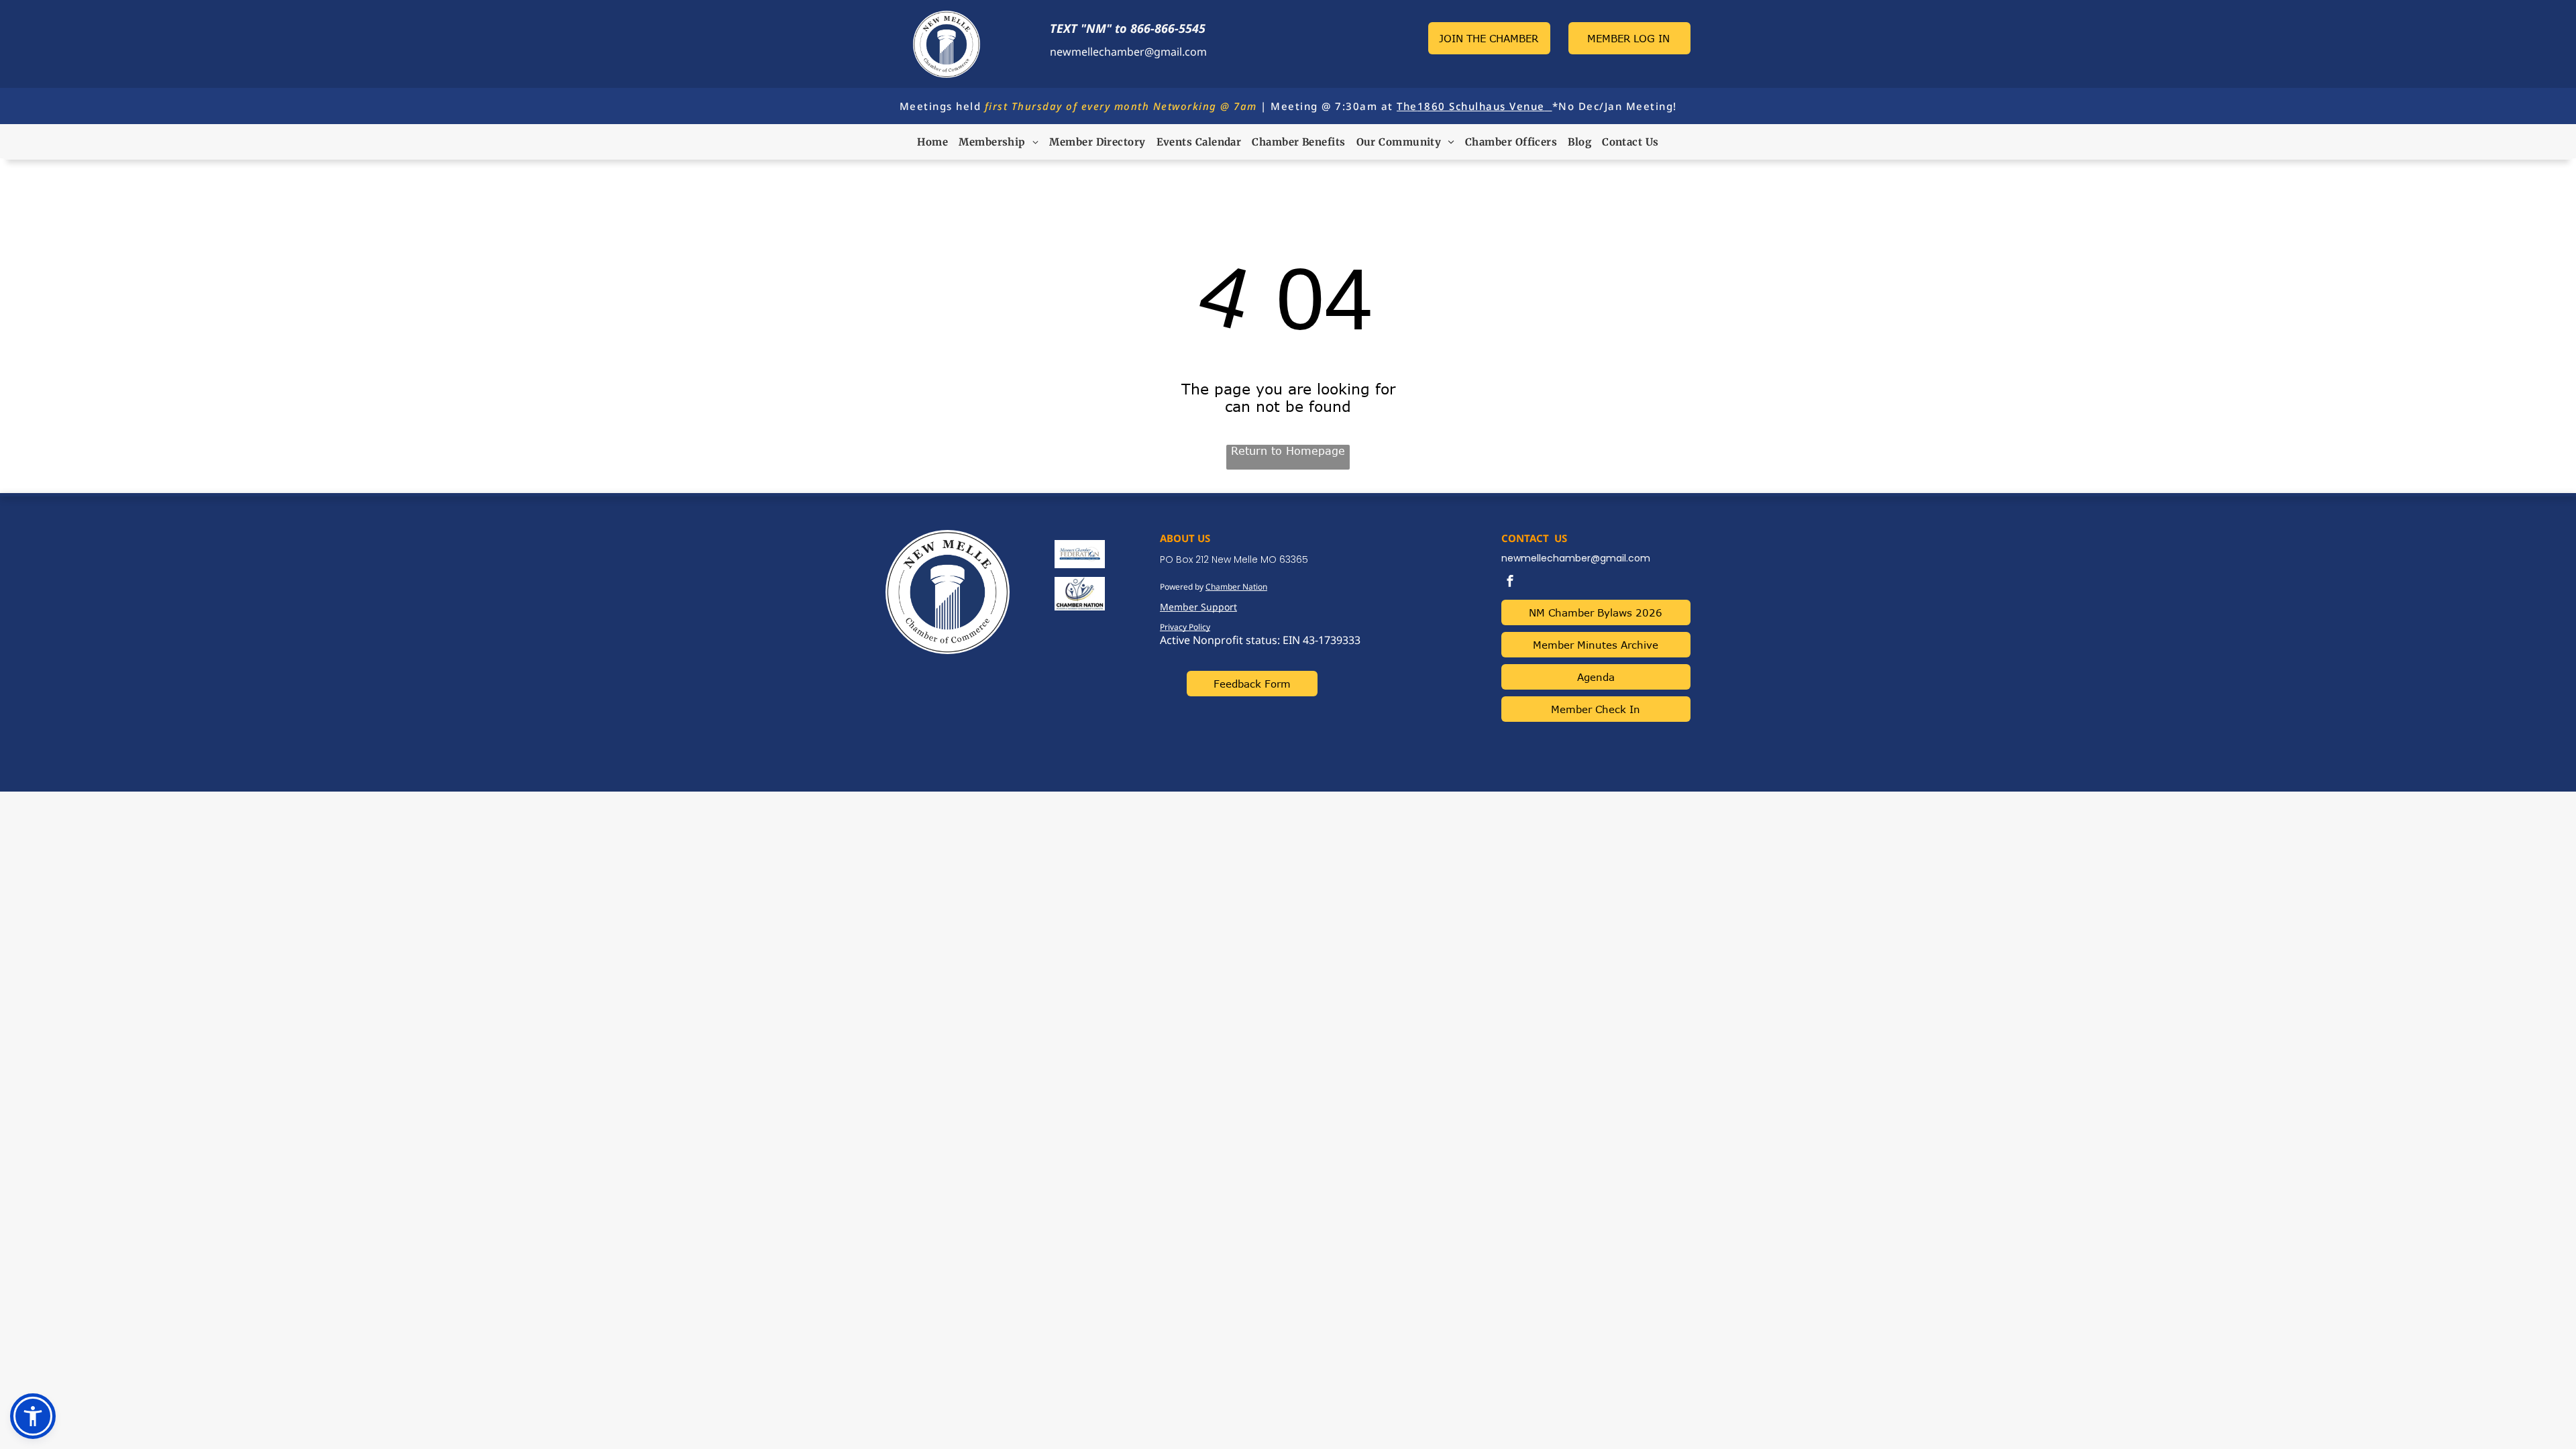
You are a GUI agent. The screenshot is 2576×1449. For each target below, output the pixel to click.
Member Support (1198, 607)
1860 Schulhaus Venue (1481, 106)
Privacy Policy (1185, 627)
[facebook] (1510, 583)
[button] (33, 1416)
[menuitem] (932, 142)
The (1407, 106)
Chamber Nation (1236, 587)
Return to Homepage (1288, 451)
